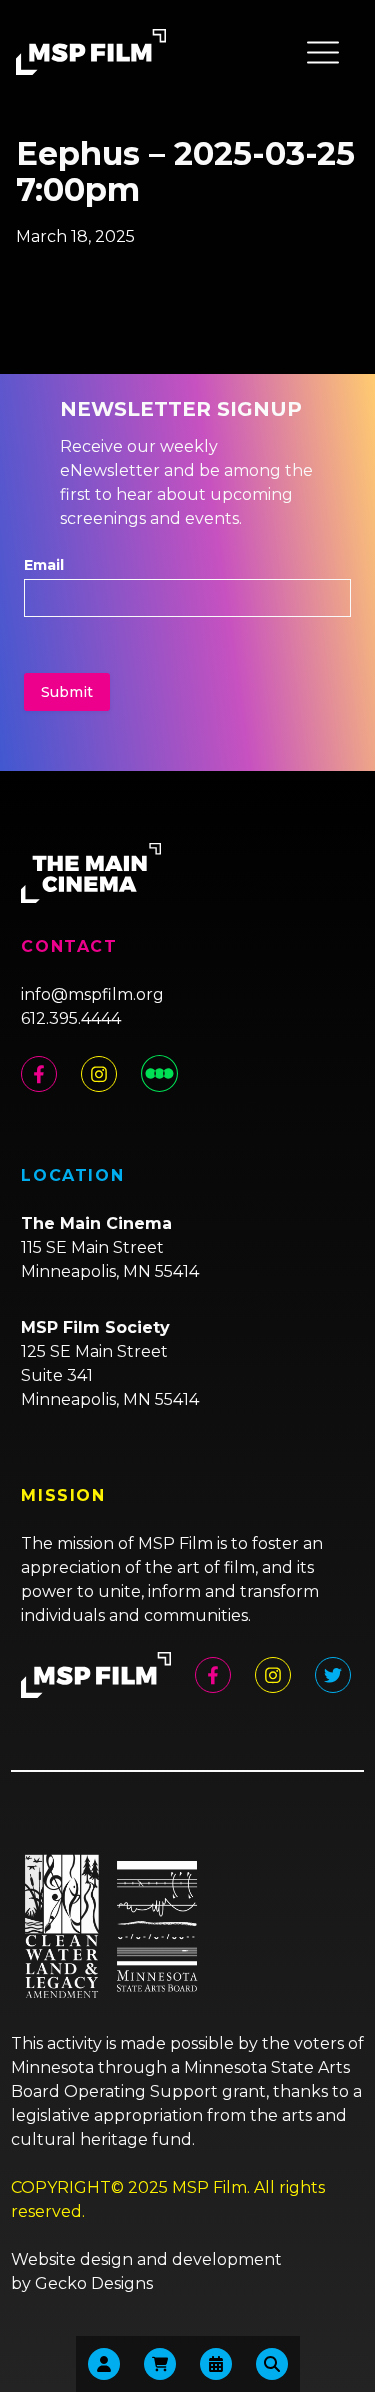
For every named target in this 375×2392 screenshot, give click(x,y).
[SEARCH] (272, 2364)
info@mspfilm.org (92, 994)
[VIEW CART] (160, 2364)
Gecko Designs (94, 2283)
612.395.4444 (71, 1018)
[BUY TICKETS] (216, 2364)
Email (44, 565)
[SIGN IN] (104, 2364)
